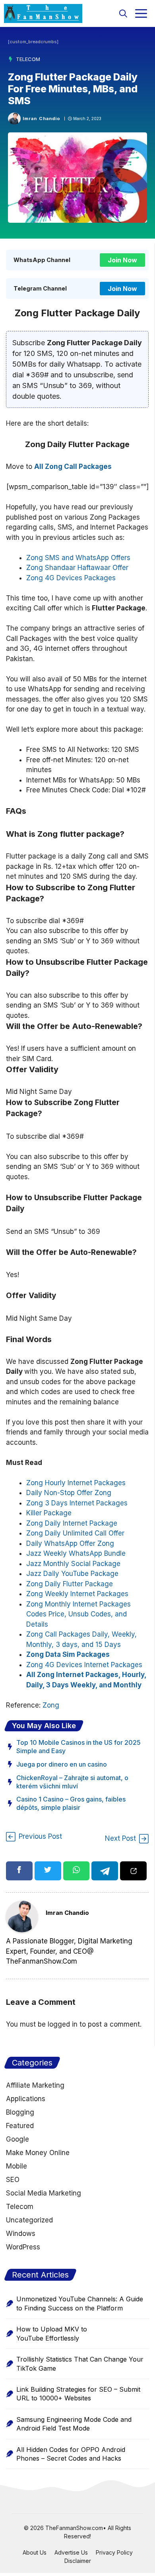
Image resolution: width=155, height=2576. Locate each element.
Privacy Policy (114, 2552)
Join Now (122, 260)
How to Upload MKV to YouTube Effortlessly (52, 2333)
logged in (63, 2024)
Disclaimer (78, 2561)
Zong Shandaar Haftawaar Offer (77, 568)
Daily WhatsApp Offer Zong (70, 1543)
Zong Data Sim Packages (68, 1654)
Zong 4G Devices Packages (71, 578)
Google (17, 2139)
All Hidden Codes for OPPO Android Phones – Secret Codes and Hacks (71, 2454)
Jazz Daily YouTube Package (72, 1574)
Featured (20, 2126)
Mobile (16, 2166)
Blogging (20, 2112)
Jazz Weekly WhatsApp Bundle (76, 1553)
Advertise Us (71, 2552)
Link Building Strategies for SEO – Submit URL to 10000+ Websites (78, 2394)
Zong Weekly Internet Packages (77, 1594)
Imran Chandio (42, 119)
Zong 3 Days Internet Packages (77, 1503)
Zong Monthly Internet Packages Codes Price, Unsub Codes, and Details (78, 1614)
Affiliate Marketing (35, 2085)
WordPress (23, 2247)
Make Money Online (38, 2153)
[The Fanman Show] (43, 13)
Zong (51, 1705)
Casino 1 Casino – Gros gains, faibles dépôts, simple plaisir (71, 1803)
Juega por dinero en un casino (62, 1764)
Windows (21, 2234)
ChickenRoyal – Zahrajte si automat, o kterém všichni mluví (72, 1782)
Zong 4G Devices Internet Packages (84, 1665)
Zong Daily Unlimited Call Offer (75, 1533)
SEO (13, 2180)
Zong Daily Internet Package (72, 1523)
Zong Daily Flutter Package (70, 1584)
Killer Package (49, 1513)
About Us (35, 2552)
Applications (26, 2099)
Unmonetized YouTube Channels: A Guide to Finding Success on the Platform (80, 2303)
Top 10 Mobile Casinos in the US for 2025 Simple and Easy (78, 1747)
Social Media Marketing (44, 2193)
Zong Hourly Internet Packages (76, 1483)
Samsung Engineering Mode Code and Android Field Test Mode (74, 2424)
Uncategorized (29, 2220)
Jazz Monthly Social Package (73, 1564)
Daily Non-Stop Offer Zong (69, 1493)
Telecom (28, 59)
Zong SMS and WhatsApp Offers (78, 558)
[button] (123, 13)
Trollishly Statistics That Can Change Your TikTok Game (80, 2364)
